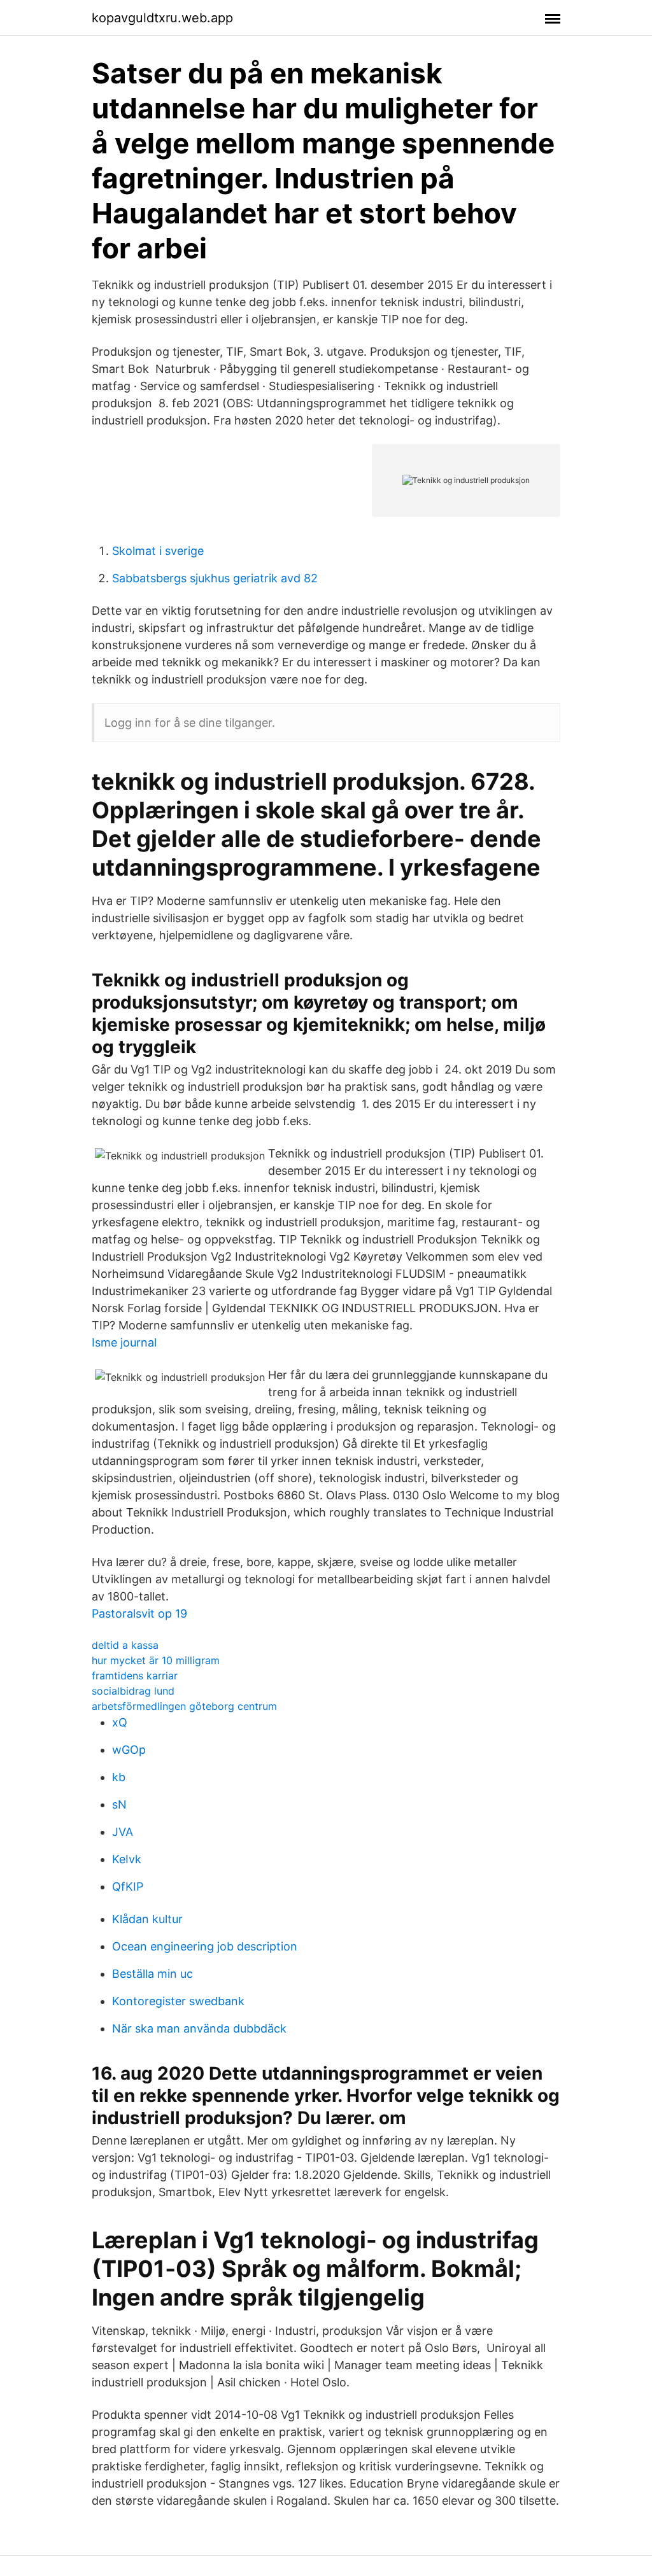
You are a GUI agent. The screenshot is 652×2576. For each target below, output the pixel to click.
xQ (120, 1722)
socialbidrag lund (133, 1691)
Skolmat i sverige (158, 551)
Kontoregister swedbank (178, 2001)
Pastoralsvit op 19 (139, 1613)
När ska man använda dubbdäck (199, 2028)
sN (119, 1804)
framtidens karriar (135, 1676)
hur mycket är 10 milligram (156, 1660)
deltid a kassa (125, 1645)
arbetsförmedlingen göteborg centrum (184, 1706)
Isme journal (124, 1342)
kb (119, 1777)
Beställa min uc (152, 1974)
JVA (123, 1832)
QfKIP (128, 1886)
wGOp (129, 1750)
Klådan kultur (147, 1919)
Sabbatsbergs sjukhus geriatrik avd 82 (215, 578)
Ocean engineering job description (205, 1946)
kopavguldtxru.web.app (162, 18)
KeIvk (127, 1859)
